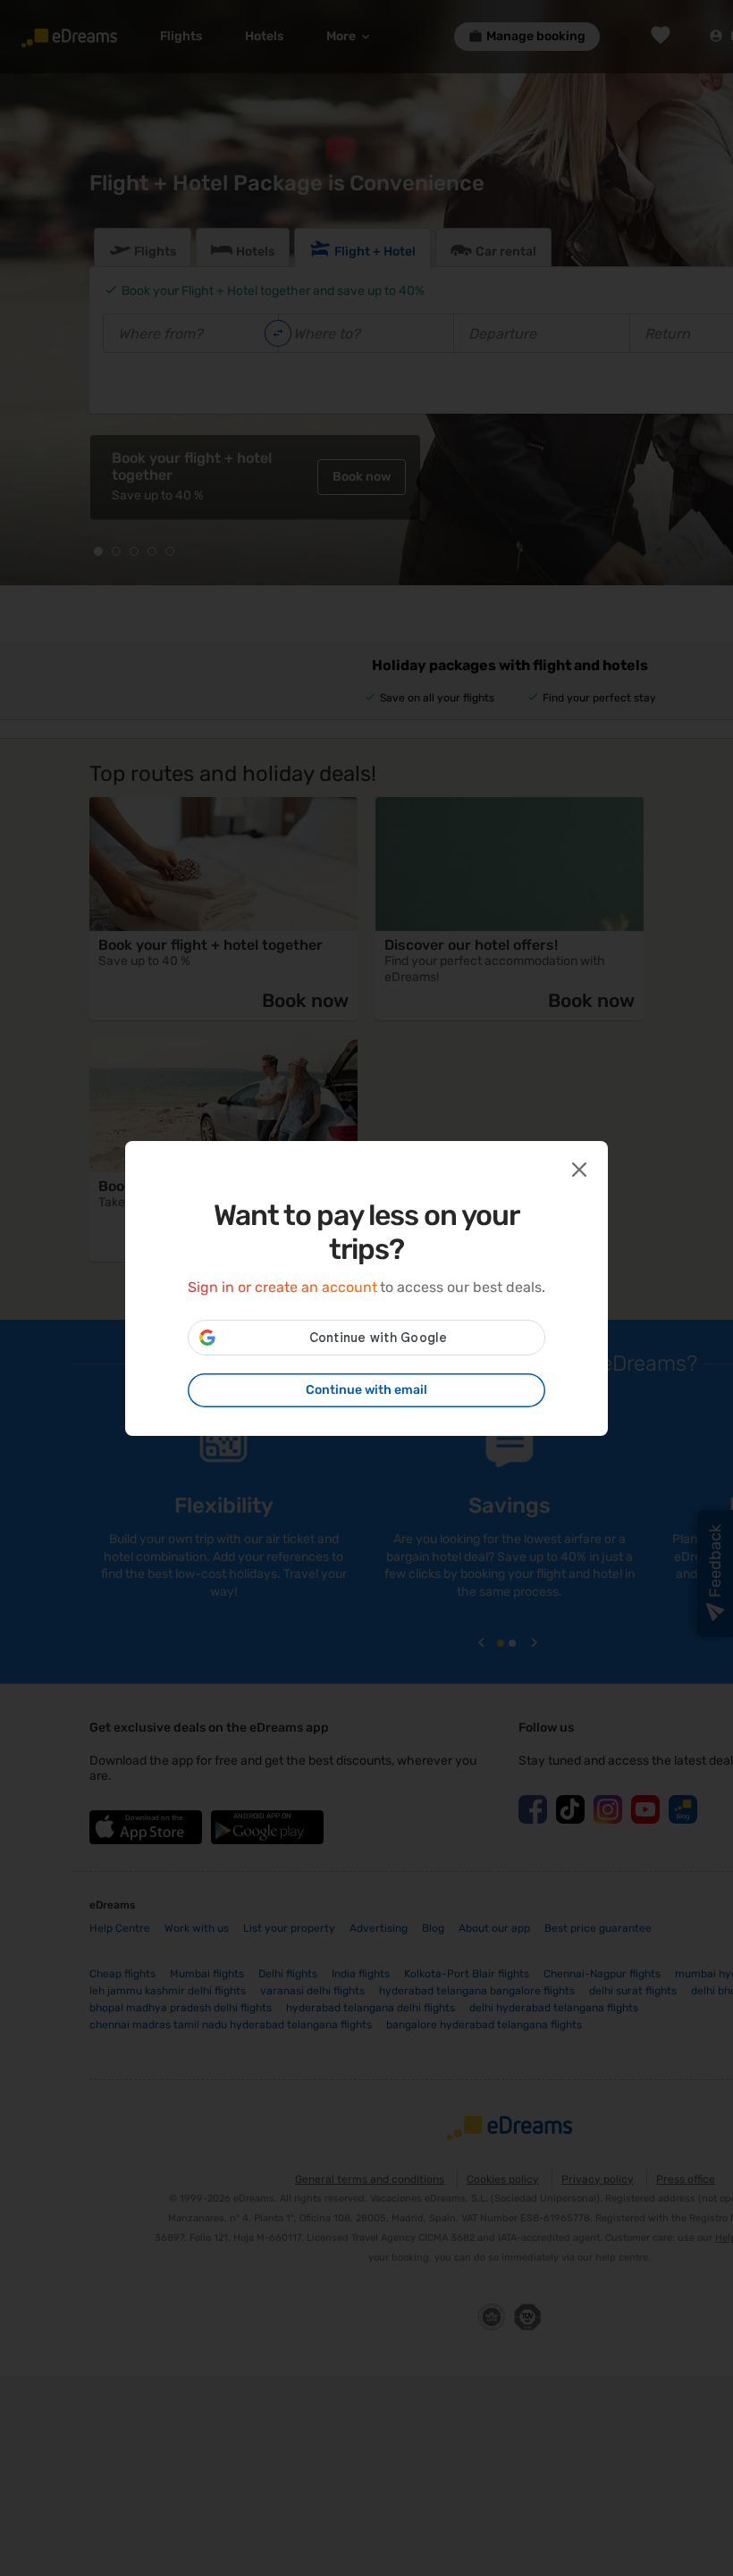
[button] (577, 1168)
